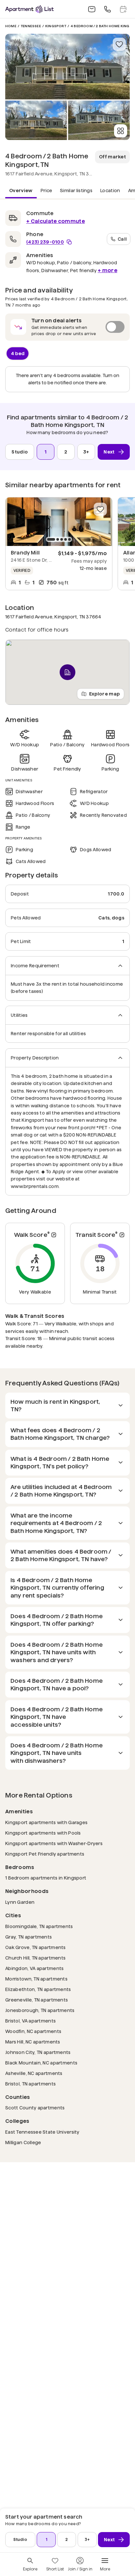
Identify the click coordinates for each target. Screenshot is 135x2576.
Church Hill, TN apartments (35, 1958)
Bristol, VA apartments (30, 2021)
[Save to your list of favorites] (119, 44)
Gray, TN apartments (29, 1937)
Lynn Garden (20, 1902)
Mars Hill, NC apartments (33, 2042)
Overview (21, 191)
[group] (59, 522)
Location (110, 191)
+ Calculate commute (56, 221)
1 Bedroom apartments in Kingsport (46, 1878)
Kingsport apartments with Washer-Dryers (54, 1843)
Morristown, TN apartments (36, 1979)
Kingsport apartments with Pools (43, 1833)
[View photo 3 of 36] (99, 120)
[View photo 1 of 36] (67, 67)
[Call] (107, 9)
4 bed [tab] (18, 353)
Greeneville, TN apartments (37, 2000)
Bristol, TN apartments (30, 2084)
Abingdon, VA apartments (34, 1968)
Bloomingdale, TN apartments (39, 1926)
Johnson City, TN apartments (38, 2052)
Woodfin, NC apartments (33, 2031)
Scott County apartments (35, 2108)
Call (122, 239)
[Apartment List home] (29, 9)
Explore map (105, 694)
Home (11, 26)
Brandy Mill (25, 553)
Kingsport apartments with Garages (46, 1822)
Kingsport (56, 26)
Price (47, 191)
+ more (107, 270)
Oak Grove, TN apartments (36, 1947)
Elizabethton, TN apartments (38, 1989)
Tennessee (31, 26)
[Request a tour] (123, 9)
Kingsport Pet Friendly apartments (45, 1854)
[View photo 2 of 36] (36, 120)
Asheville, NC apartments (34, 2073)
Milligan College (23, 2142)
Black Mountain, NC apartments (41, 2063)
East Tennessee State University (42, 2132)
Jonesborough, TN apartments (40, 2010)
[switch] (67, 327)
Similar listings (76, 191)
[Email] (92, 9)
